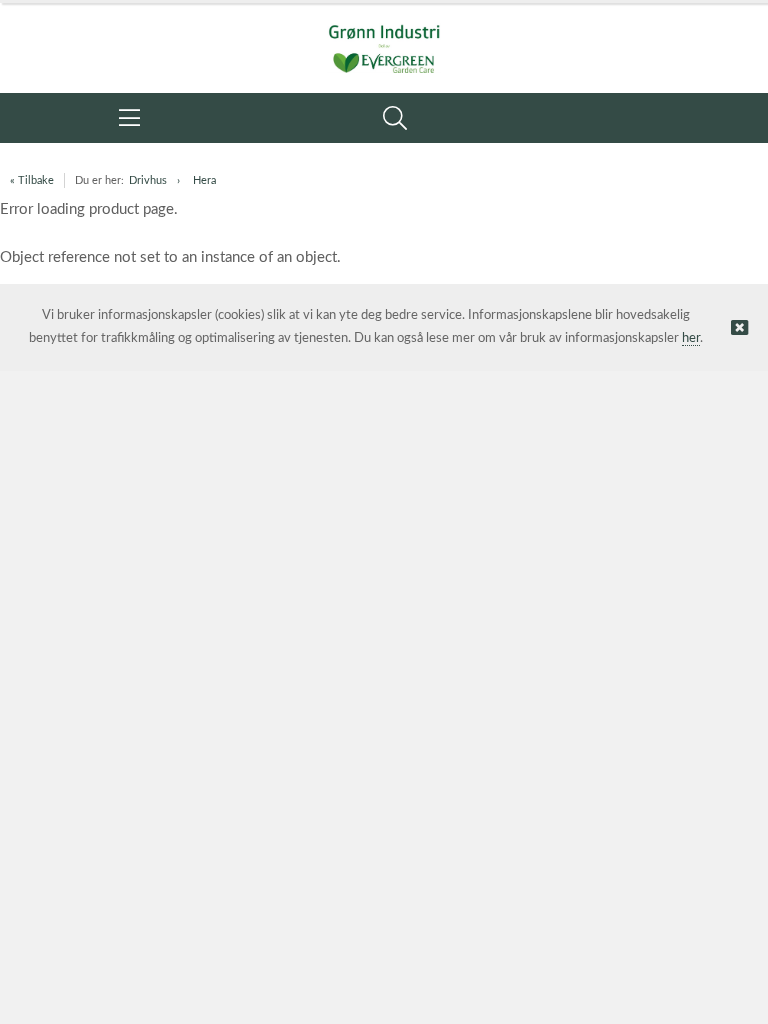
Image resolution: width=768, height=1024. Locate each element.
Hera (204, 180)
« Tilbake (32, 180)
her (691, 338)
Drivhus (148, 180)
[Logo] (384, 38)
